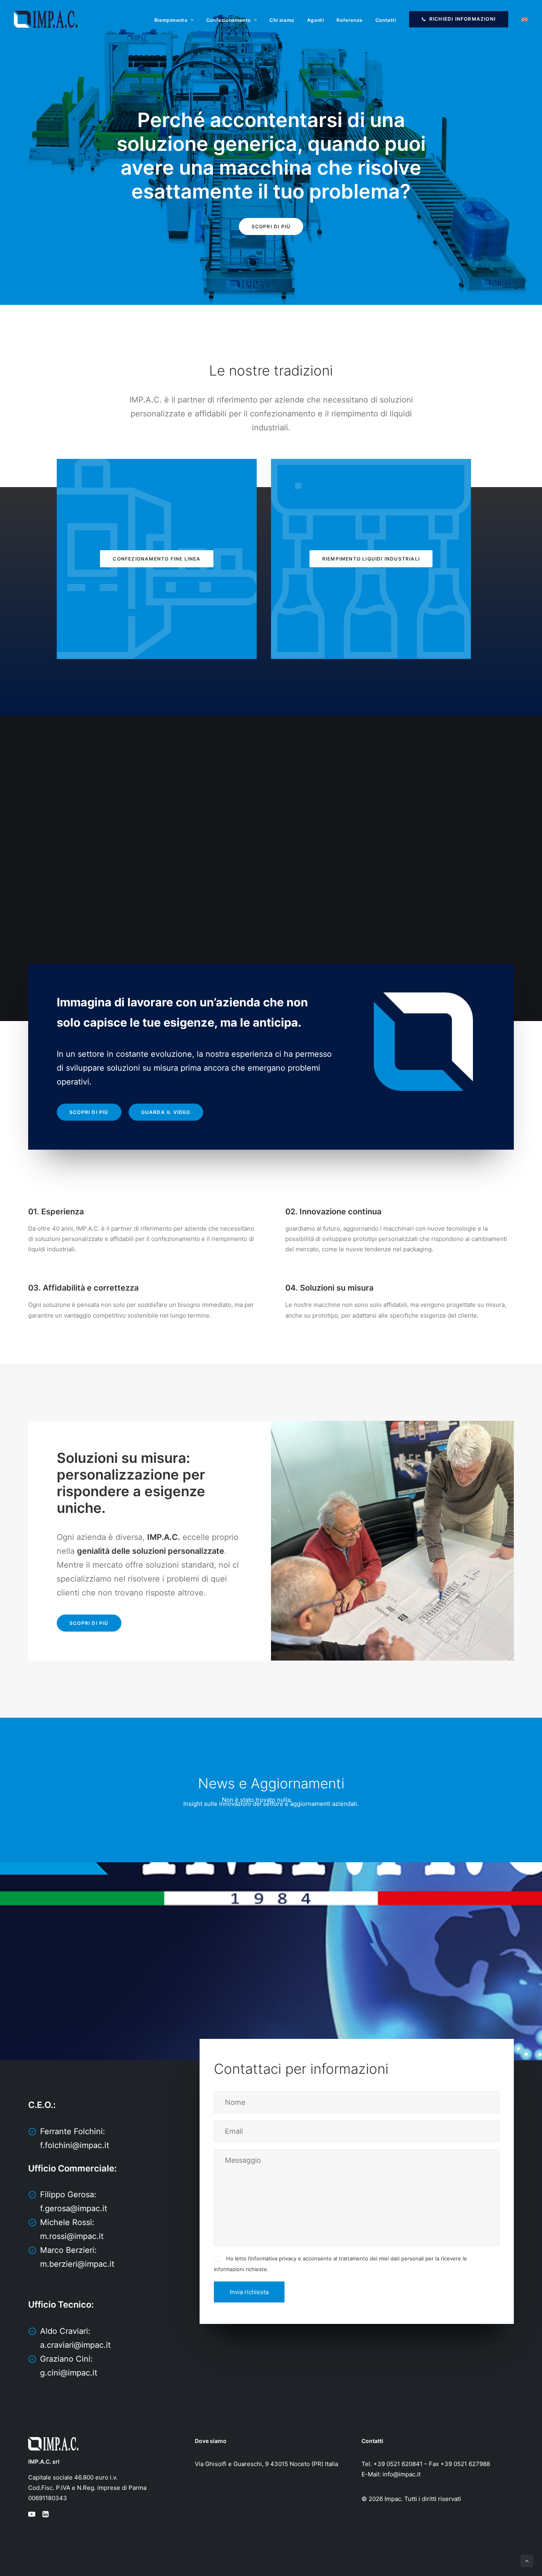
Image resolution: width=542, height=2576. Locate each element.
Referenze (349, 20)
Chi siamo (282, 20)
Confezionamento (229, 20)
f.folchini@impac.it (75, 2145)
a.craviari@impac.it (75, 2345)
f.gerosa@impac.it (74, 2208)
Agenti (316, 20)
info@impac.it (402, 2474)
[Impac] (46, 19)
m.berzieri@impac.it (77, 2264)
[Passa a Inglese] (522, 19)
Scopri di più (271, 226)
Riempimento (171, 20)
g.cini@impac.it (69, 2373)
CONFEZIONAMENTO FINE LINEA (157, 559)
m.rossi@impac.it (72, 2236)
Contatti (386, 20)
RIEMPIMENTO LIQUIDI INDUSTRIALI (371, 559)
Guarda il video (166, 1112)
